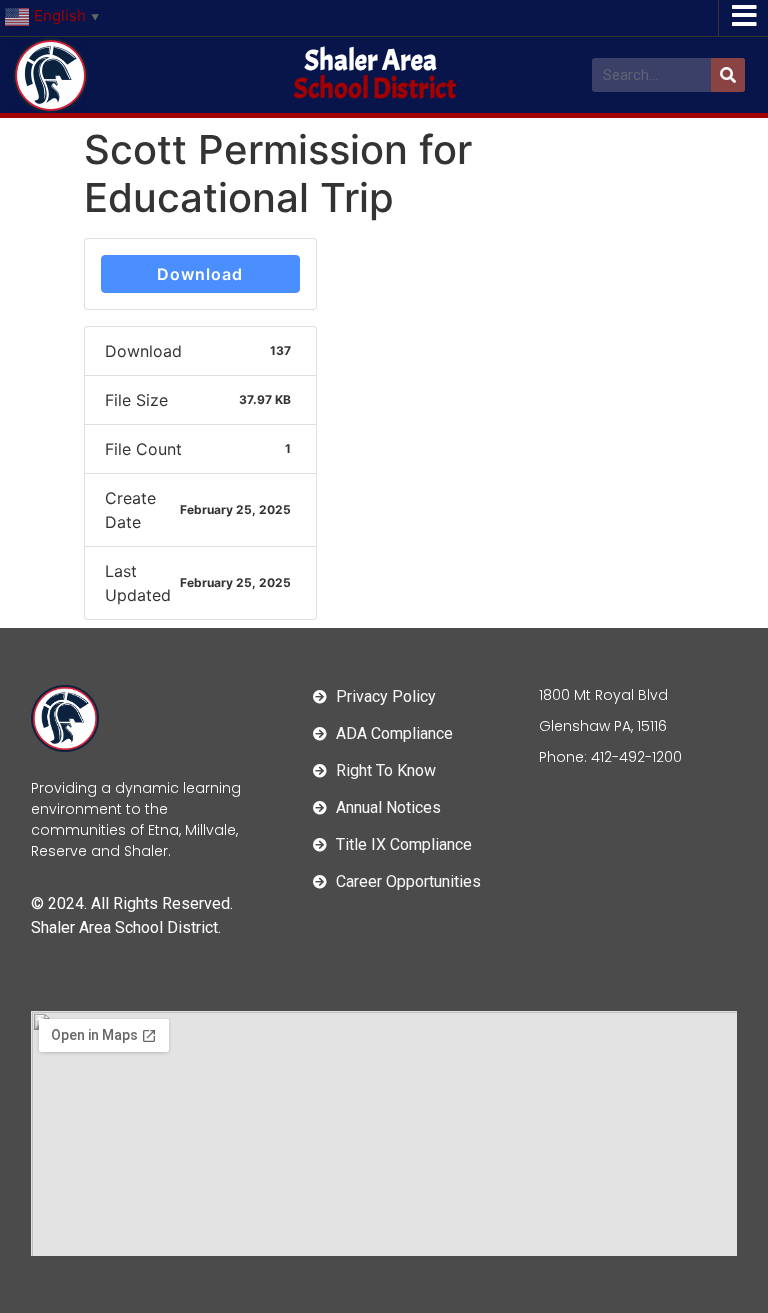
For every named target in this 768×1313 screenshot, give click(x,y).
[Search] (728, 75)
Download (200, 274)
